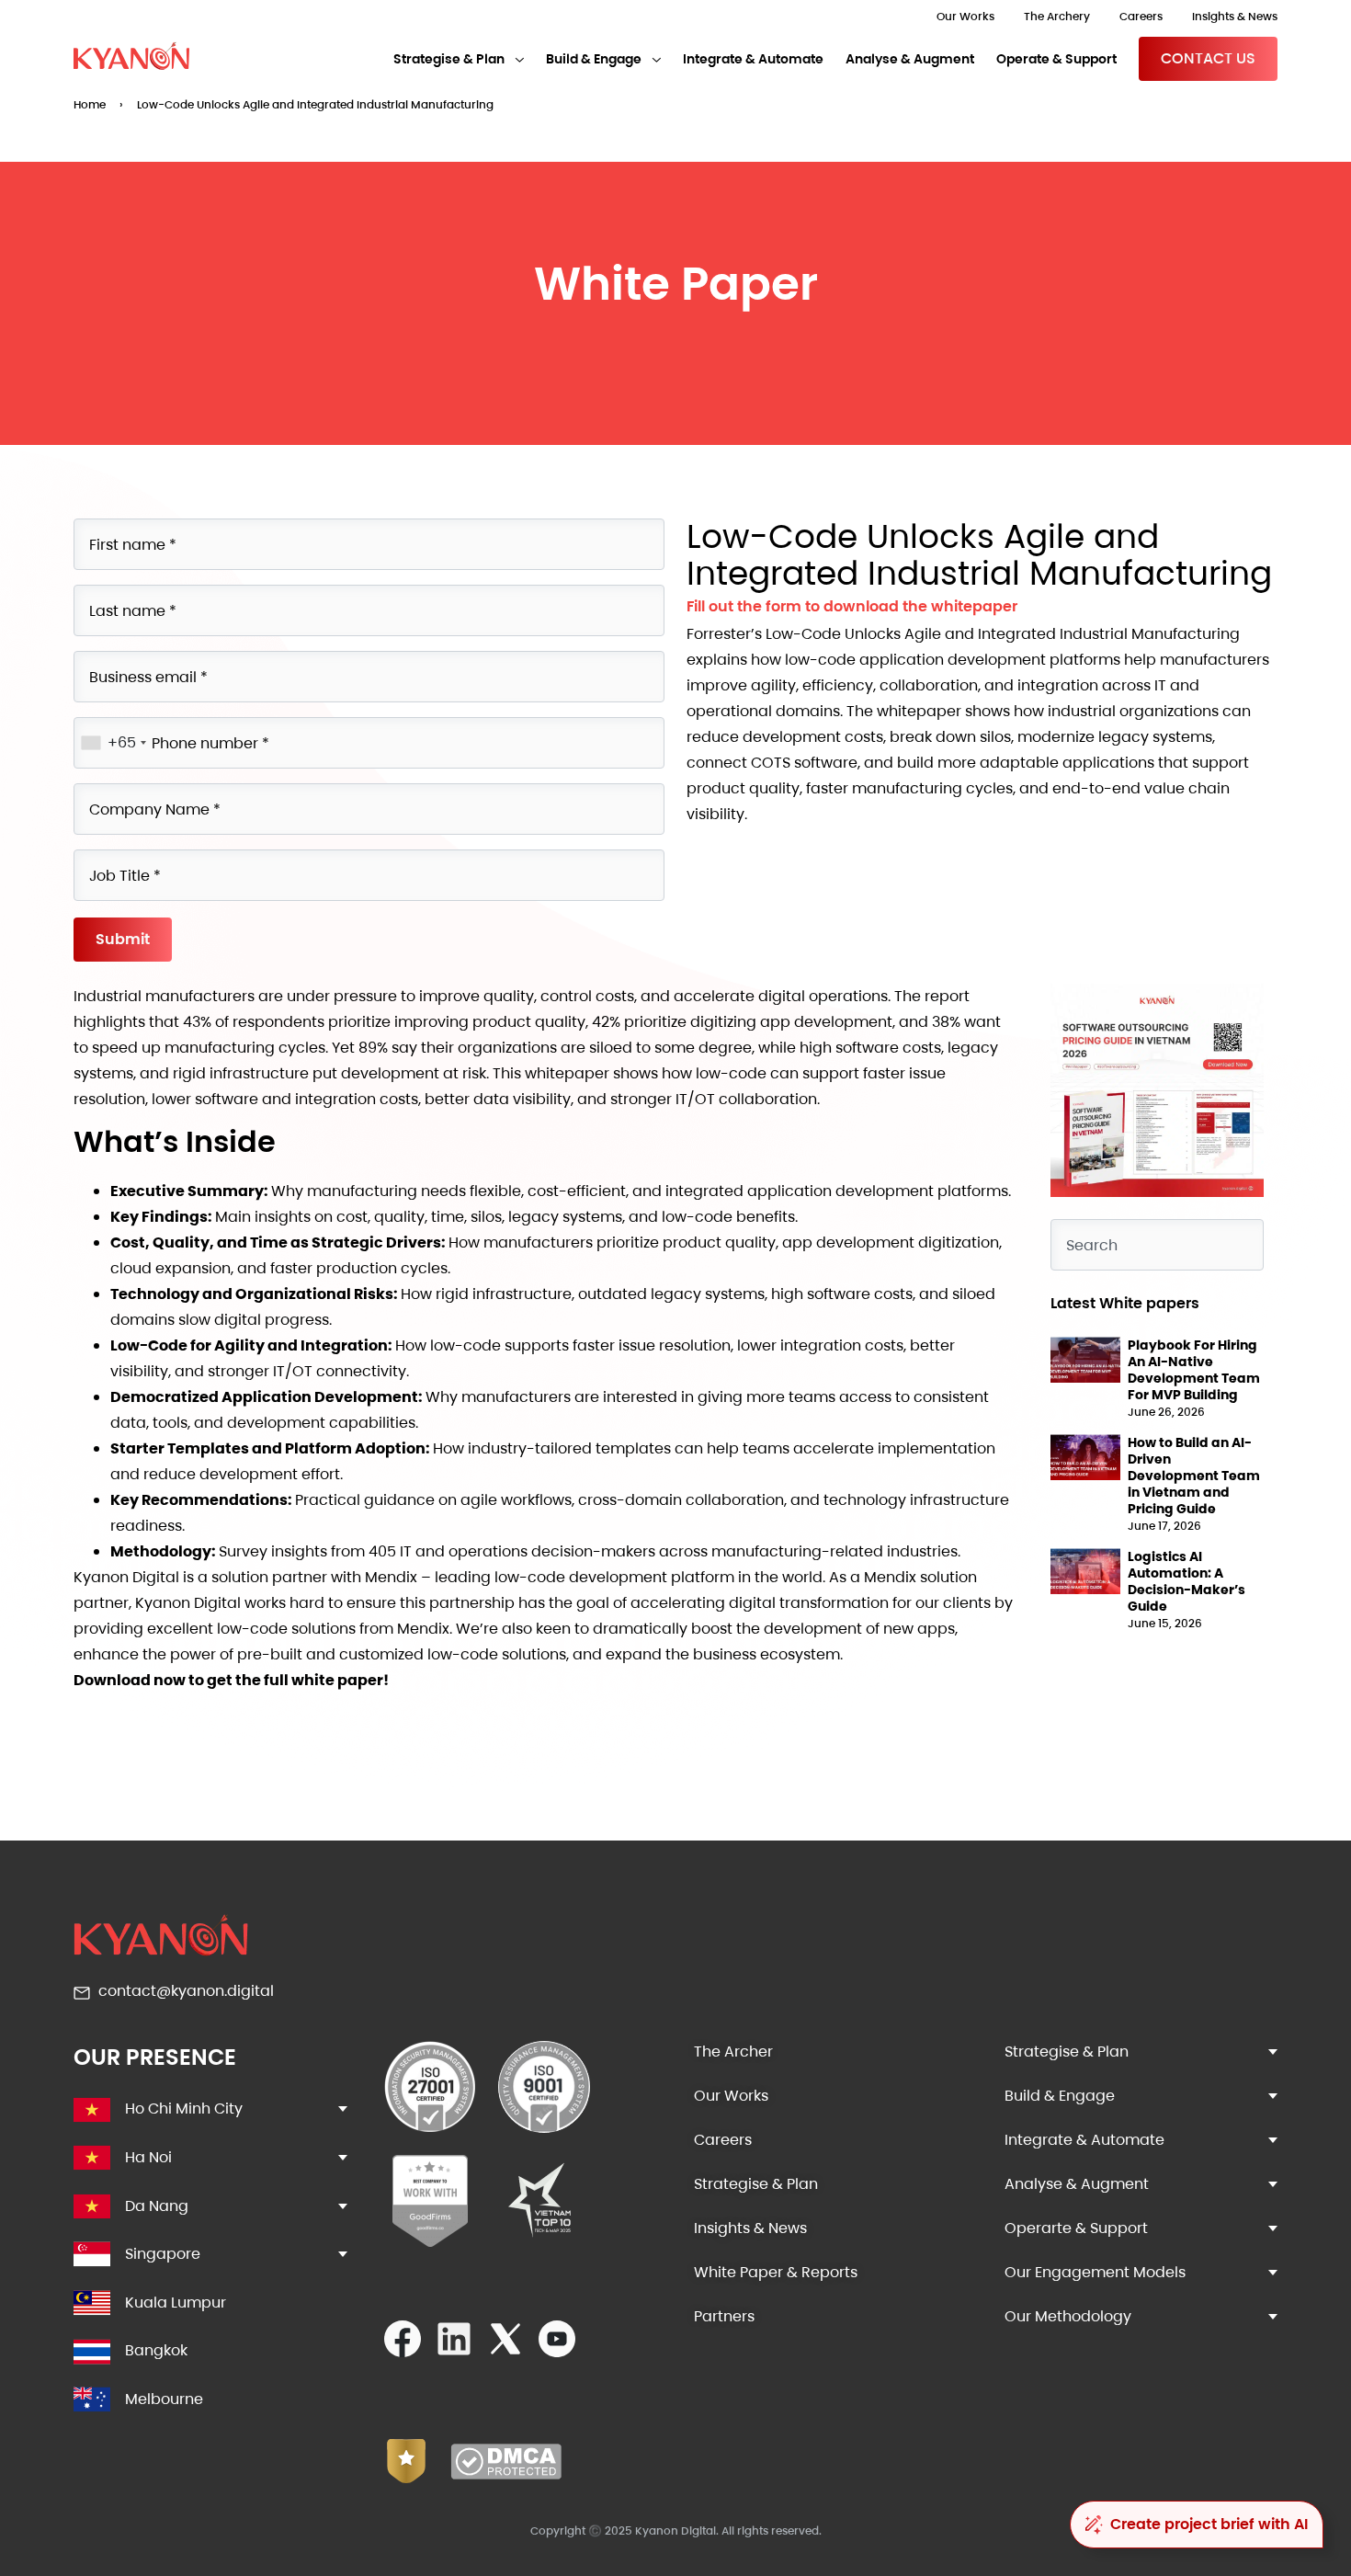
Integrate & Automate (753, 59)
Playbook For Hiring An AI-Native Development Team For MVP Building (1194, 1370)
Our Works (965, 16)
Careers (1141, 16)
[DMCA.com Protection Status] (506, 2474)
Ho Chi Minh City (184, 2109)
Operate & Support (1056, 59)
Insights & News (1235, 16)
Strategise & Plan (449, 59)
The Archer (733, 2052)
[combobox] (1157, 1245)
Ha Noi (148, 2157)
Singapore (163, 2254)
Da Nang (157, 2206)
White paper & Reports (776, 2272)
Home (90, 104)
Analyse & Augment (910, 59)
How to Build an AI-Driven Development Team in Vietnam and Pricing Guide (1194, 1476)
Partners (724, 2316)
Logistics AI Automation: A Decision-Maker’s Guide (1186, 1581)
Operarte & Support (1076, 2228)
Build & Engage (594, 59)
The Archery (1057, 16)
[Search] (1232, 1234)
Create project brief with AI (1209, 2524)
